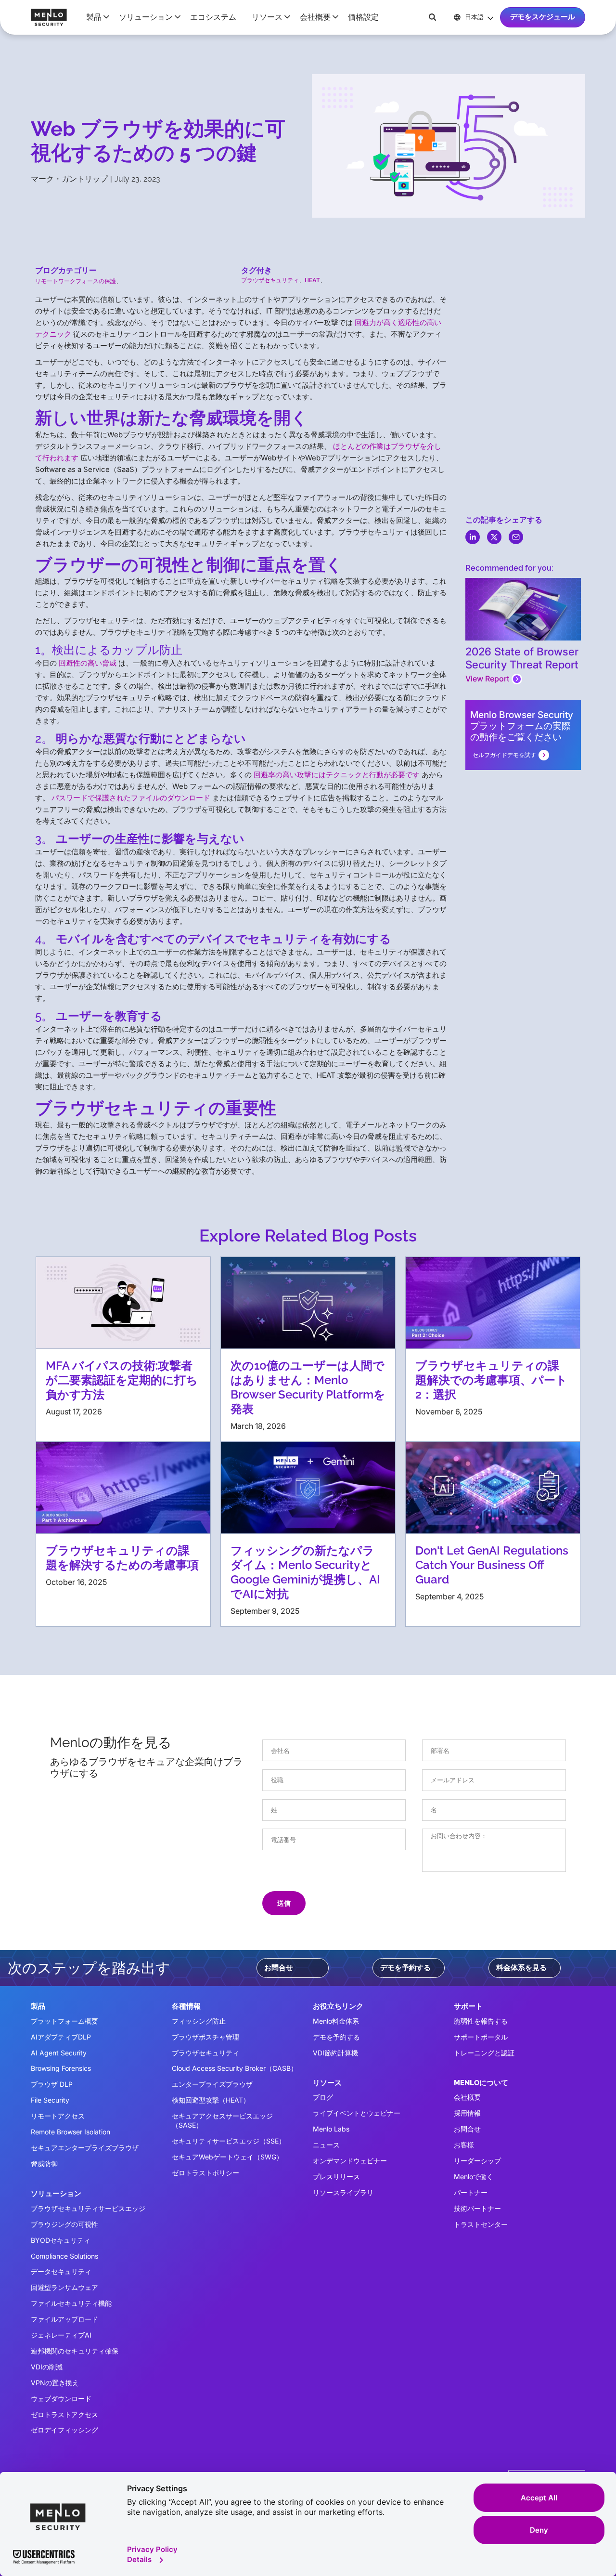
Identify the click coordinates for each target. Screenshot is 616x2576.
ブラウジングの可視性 (64, 2224)
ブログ (323, 2097)
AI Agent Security (59, 2053)
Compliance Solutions (64, 2256)
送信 (284, 1903)
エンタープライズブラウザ (212, 2084)
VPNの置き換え (55, 2383)
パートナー (471, 2192)
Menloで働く (474, 2177)
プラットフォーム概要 (64, 2021)
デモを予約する (405, 1968)
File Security (50, 2100)
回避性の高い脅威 (88, 663)
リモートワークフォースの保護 (76, 281)
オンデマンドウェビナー (350, 2161)
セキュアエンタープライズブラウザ (85, 2148)
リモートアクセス (58, 2116)
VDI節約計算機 (335, 2053)
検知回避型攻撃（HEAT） (211, 2100)
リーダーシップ (477, 2161)
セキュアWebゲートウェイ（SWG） (227, 2157)
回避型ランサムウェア (64, 2287)
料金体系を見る (521, 1968)
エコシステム (213, 17)
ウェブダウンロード (61, 2399)
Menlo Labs (331, 2129)
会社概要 (467, 2097)
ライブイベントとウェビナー (357, 2113)
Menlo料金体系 (336, 2021)
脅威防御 (44, 2164)
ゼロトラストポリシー (205, 2173)
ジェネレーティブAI (61, 2335)
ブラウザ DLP (52, 2084)
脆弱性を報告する (481, 2021)
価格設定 (363, 17)
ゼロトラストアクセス (64, 2414)
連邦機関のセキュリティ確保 (75, 2351)
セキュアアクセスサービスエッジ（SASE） (222, 2120)
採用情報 (467, 2113)
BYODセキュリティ (61, 2240)
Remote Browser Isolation (71, 2132)
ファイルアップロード (64, 2319)
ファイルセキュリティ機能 (71, 2303)
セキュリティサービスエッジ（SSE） (229, 2141)
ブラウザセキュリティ (270, 280)
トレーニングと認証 (484, 2053)
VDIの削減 (47, 2367)
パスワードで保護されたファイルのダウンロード (131, 798)
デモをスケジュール (543, 17)
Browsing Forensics (61, 2068)
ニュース (326, 2145)
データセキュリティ (61, 2271)
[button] (95, 17)
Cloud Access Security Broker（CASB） (235, 2068)
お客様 (464, 2145)
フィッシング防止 (199, 2021)
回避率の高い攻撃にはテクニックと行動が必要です (337, 775)
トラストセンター (481, 2224)
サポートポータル (481, 2037)
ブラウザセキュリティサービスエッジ (88, 2208)
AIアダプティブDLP (61, 2037)
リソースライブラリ (343, 2192)
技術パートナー (477, 2208)
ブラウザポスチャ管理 (205, 2037)
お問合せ (279, 1968)
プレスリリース (336, 2177)
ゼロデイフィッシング (64, 2430)
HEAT (312, 280)
